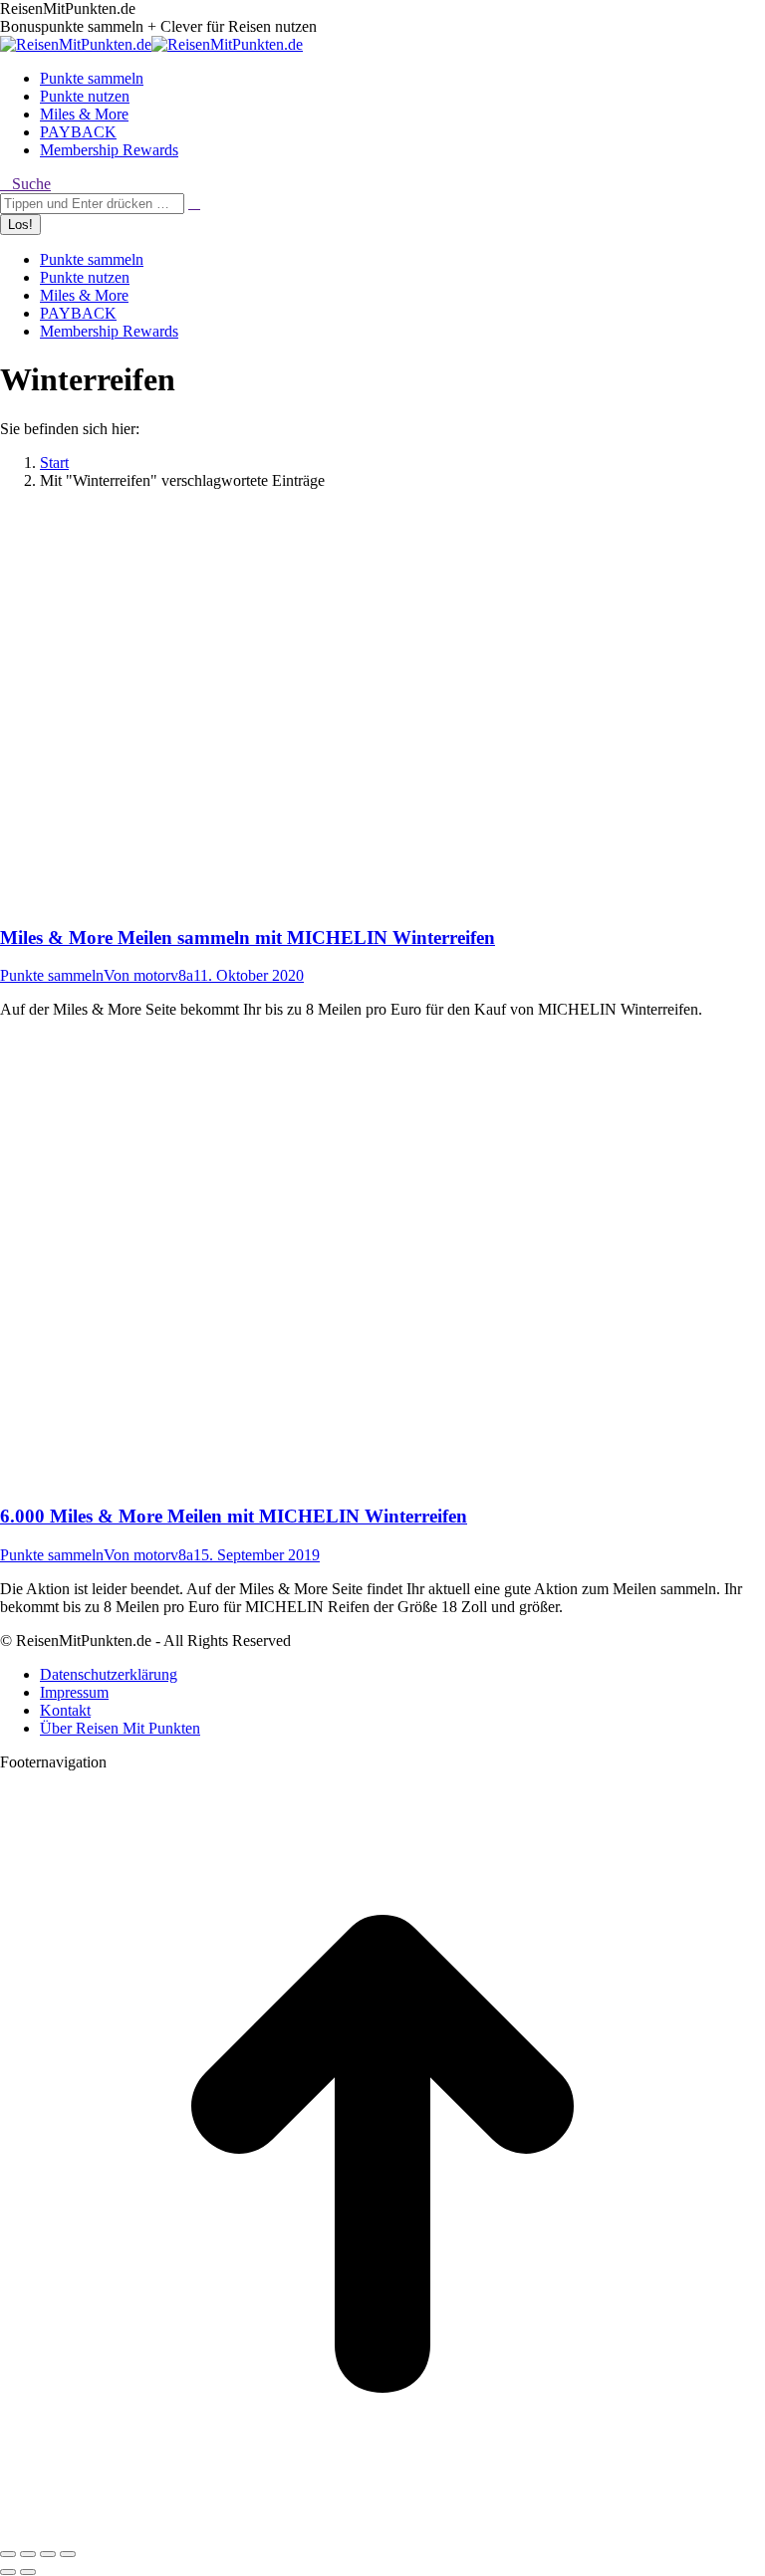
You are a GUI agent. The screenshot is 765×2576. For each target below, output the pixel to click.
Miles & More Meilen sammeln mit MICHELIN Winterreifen (248, 937)
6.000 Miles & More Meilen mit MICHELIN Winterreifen (234, 1516)
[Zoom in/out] (68, 2554)
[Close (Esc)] (8, 2554)
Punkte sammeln (52, 975)
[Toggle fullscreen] (48, 2554)
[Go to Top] (382, 2531)
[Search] (194, 203)
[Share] (28, 2554)
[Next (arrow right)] (28, 2572)
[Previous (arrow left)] (8, 2572)
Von (148, 975)
